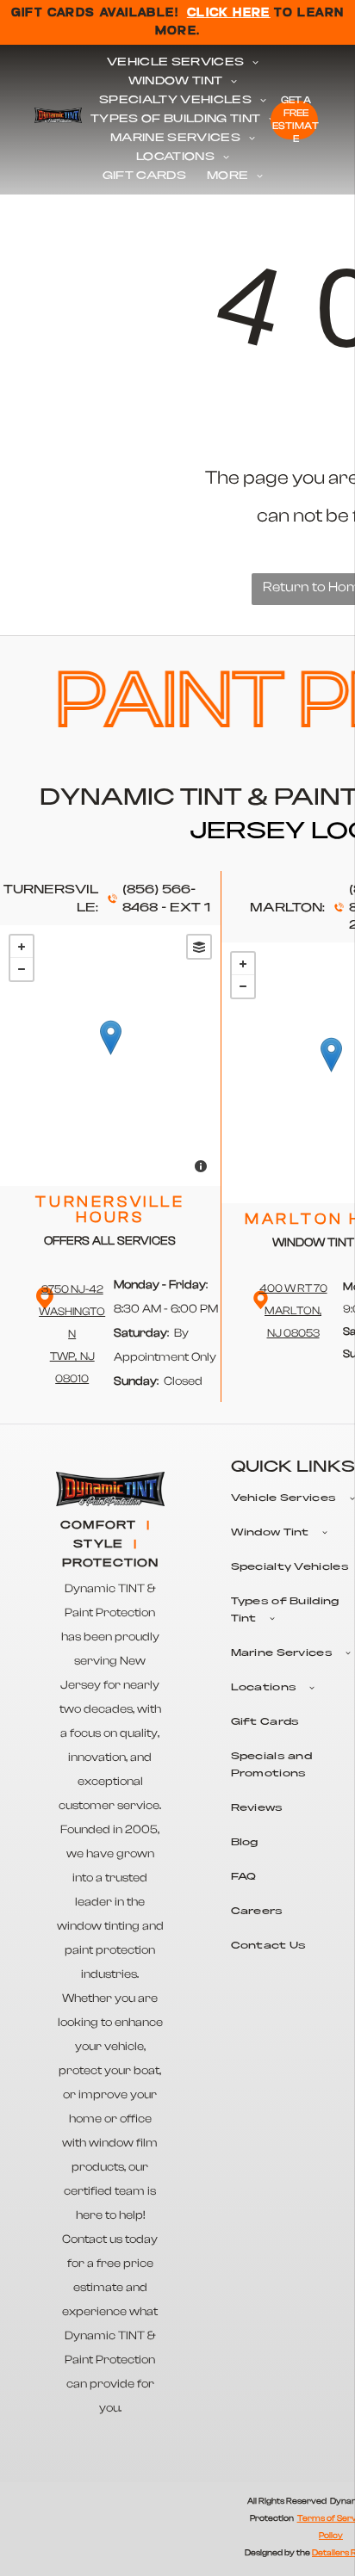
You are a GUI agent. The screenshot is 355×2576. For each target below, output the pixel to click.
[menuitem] (183, 63)
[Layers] (199, 947)
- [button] (22, 969)
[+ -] (110, 1056)
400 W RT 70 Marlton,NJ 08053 (293, 1310)
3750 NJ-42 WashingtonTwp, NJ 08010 (72, 1334)
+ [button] (22, 947)
